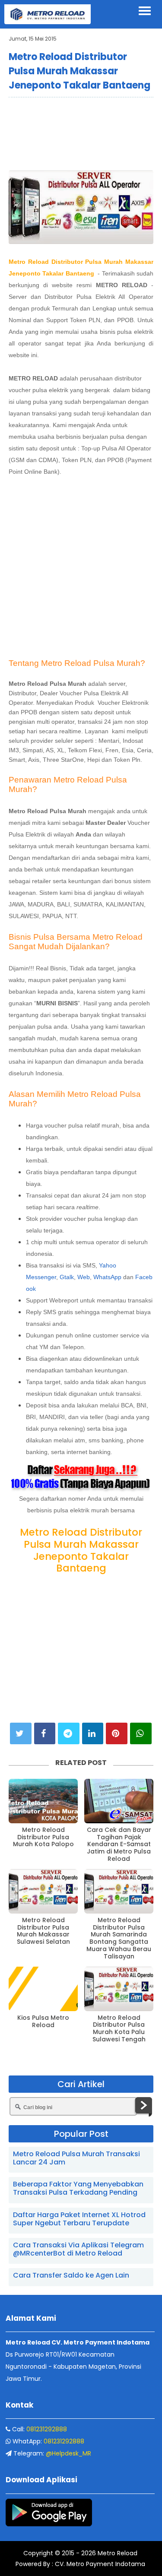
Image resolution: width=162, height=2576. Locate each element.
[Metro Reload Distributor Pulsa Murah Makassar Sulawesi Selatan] (43, 1891)
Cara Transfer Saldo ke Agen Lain (71, 2275)
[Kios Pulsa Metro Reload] (43, 1989)
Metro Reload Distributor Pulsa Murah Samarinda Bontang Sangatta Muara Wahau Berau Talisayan (119, 1938)
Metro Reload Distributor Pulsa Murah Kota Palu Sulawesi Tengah (119, 2029)
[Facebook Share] (45, 1733)
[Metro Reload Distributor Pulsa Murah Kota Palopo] (43, 1801)
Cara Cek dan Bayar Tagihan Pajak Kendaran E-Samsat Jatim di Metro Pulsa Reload (119, 1844)
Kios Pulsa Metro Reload (43, 2022)
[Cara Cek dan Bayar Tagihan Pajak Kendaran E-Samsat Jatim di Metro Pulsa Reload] (119, 1801)
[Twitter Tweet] (21, 1733)
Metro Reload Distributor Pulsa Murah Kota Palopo (43, 1837)
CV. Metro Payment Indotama (100, 2564)
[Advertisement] (81, 133)
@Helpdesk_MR (68, 2453)
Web (84, 1277)
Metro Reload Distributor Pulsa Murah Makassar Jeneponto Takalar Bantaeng (79, 71)
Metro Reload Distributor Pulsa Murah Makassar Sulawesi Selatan (43, 1931)
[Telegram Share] (69, 1733)
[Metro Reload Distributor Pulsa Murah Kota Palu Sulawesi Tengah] (119, 1989)
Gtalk (67, 1277)
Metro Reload (117, 2553)
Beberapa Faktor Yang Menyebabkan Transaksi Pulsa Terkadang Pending (78, 2188)
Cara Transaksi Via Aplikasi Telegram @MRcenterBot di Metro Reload (78, 2249)
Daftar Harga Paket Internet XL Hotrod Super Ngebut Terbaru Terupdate (79, 2219)
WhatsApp (107, 1277)
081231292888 (47, 2429)
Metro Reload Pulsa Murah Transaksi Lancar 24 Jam (76, 2158)
